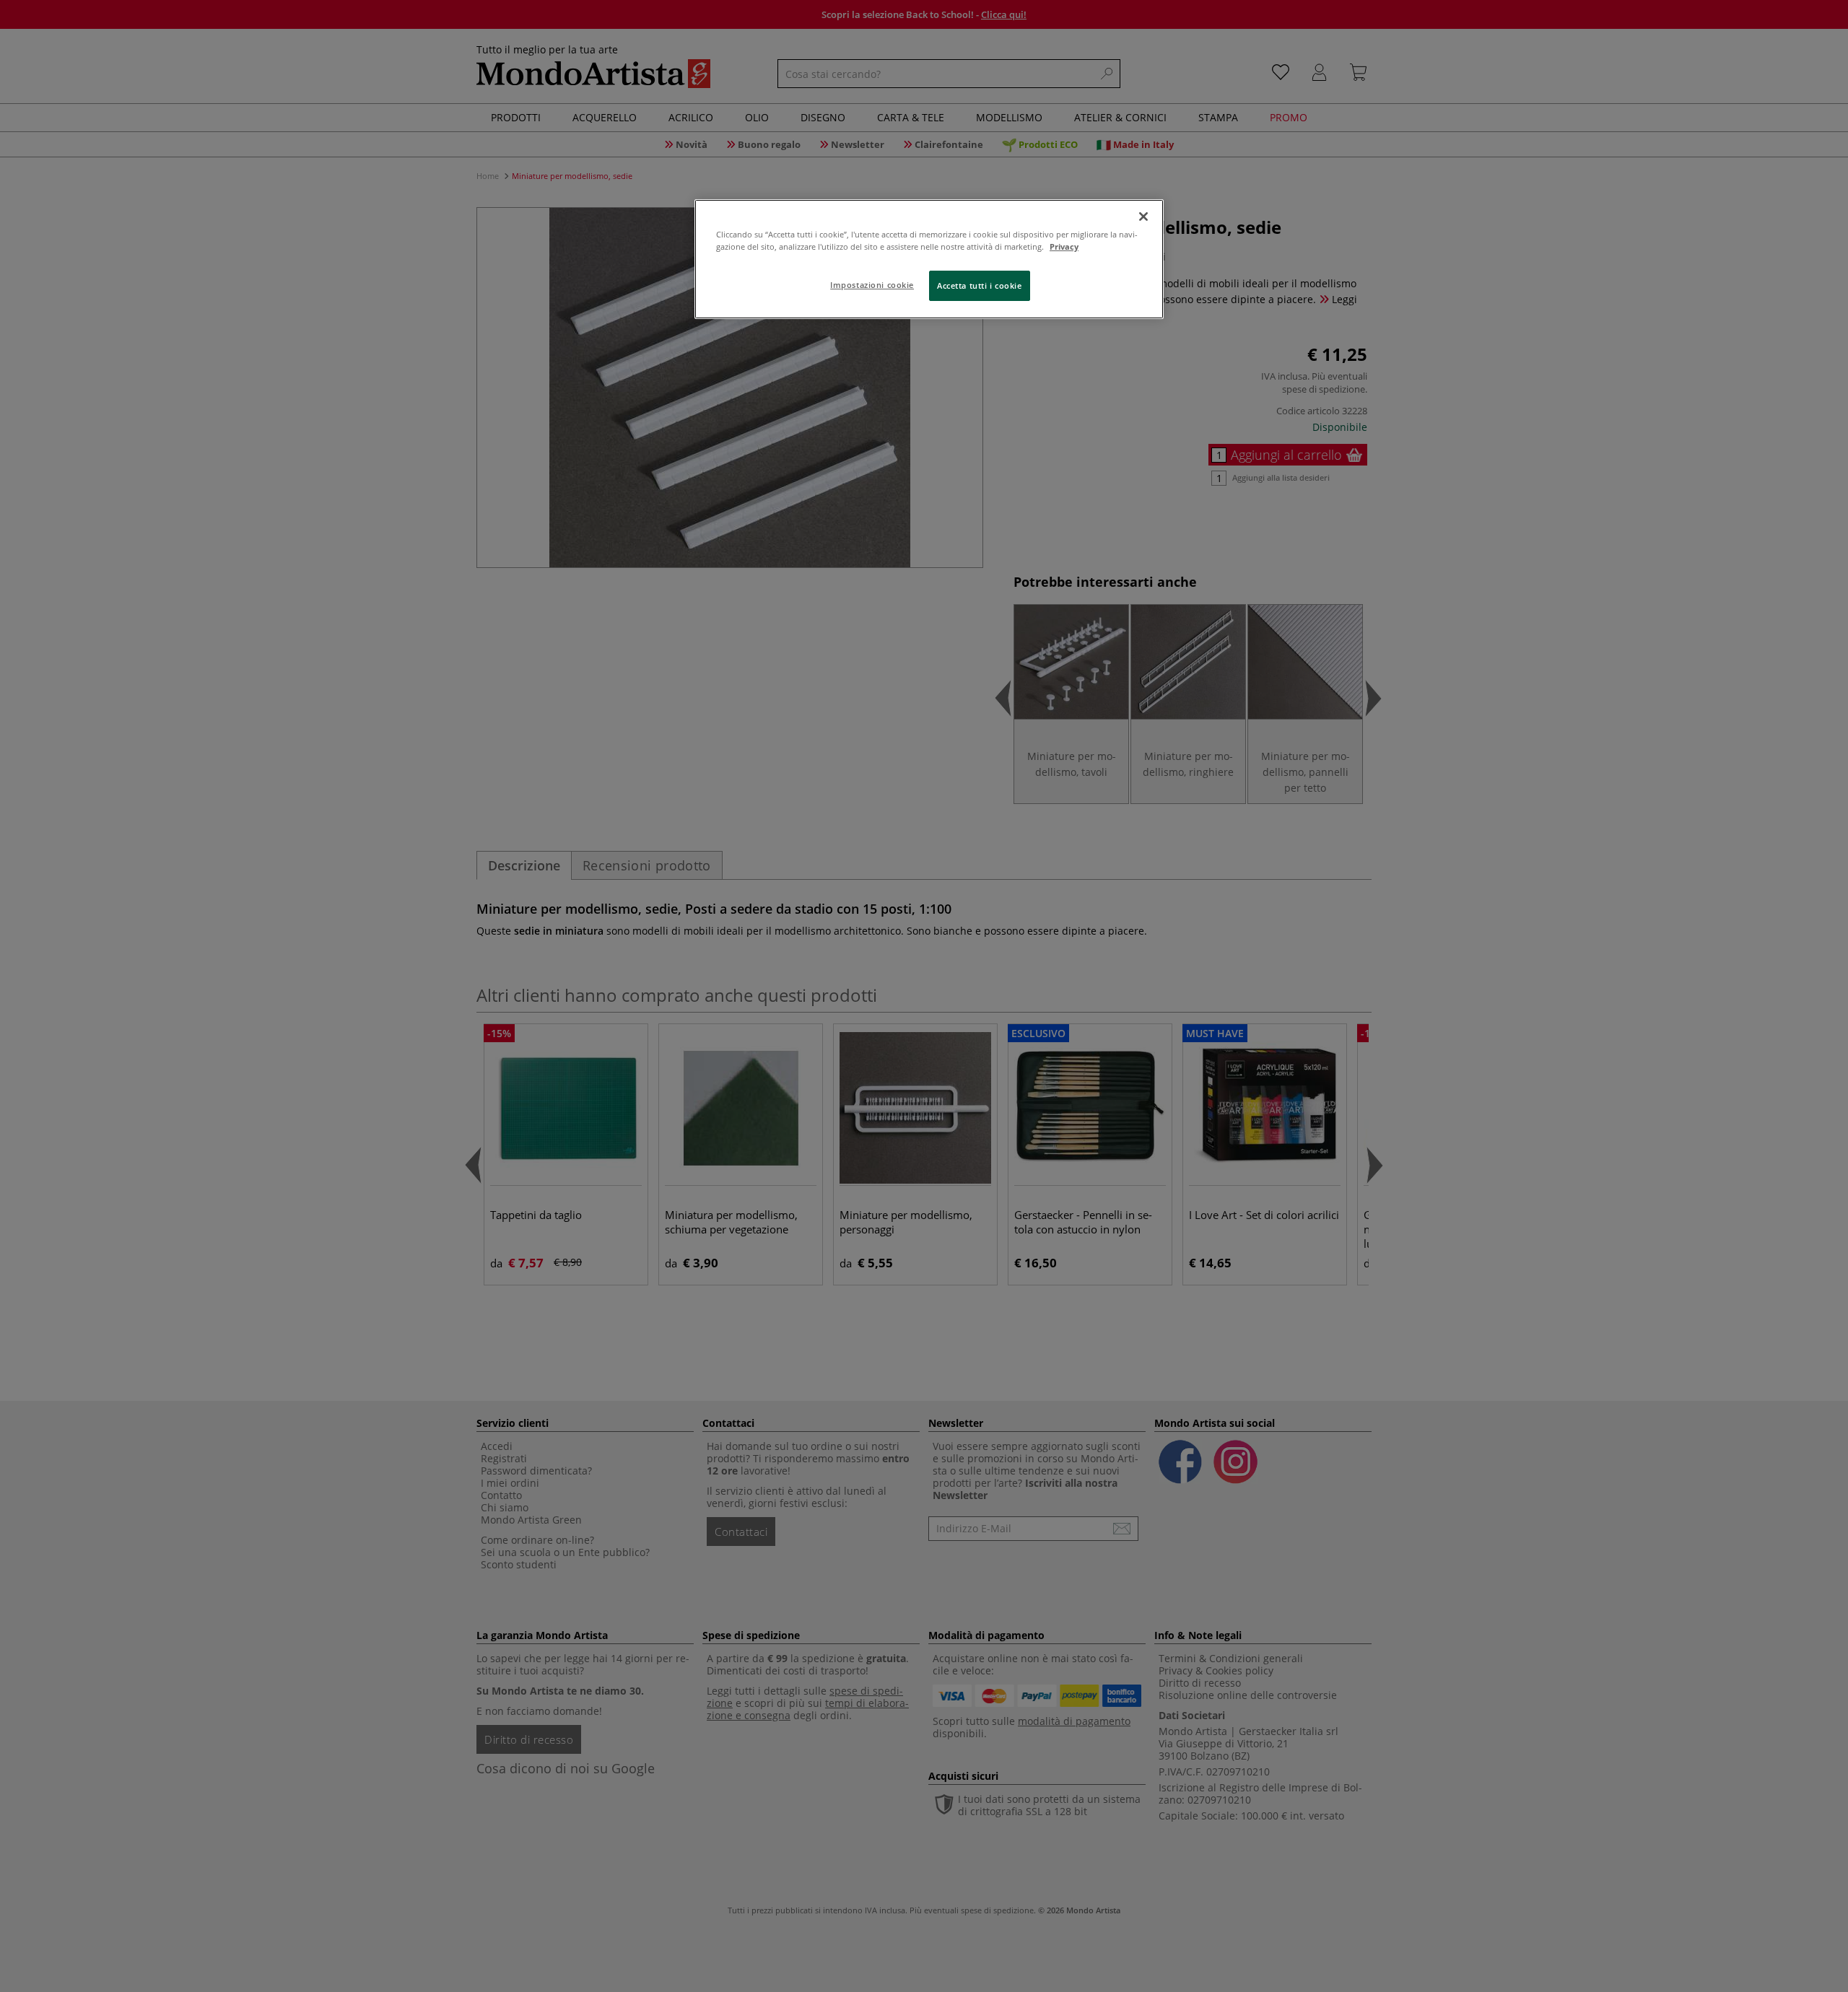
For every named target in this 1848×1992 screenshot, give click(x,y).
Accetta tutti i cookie (980, 285)
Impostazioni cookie (872, 285)
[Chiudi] (1143, 217)
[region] (929, 259)
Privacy (1064, 246)
